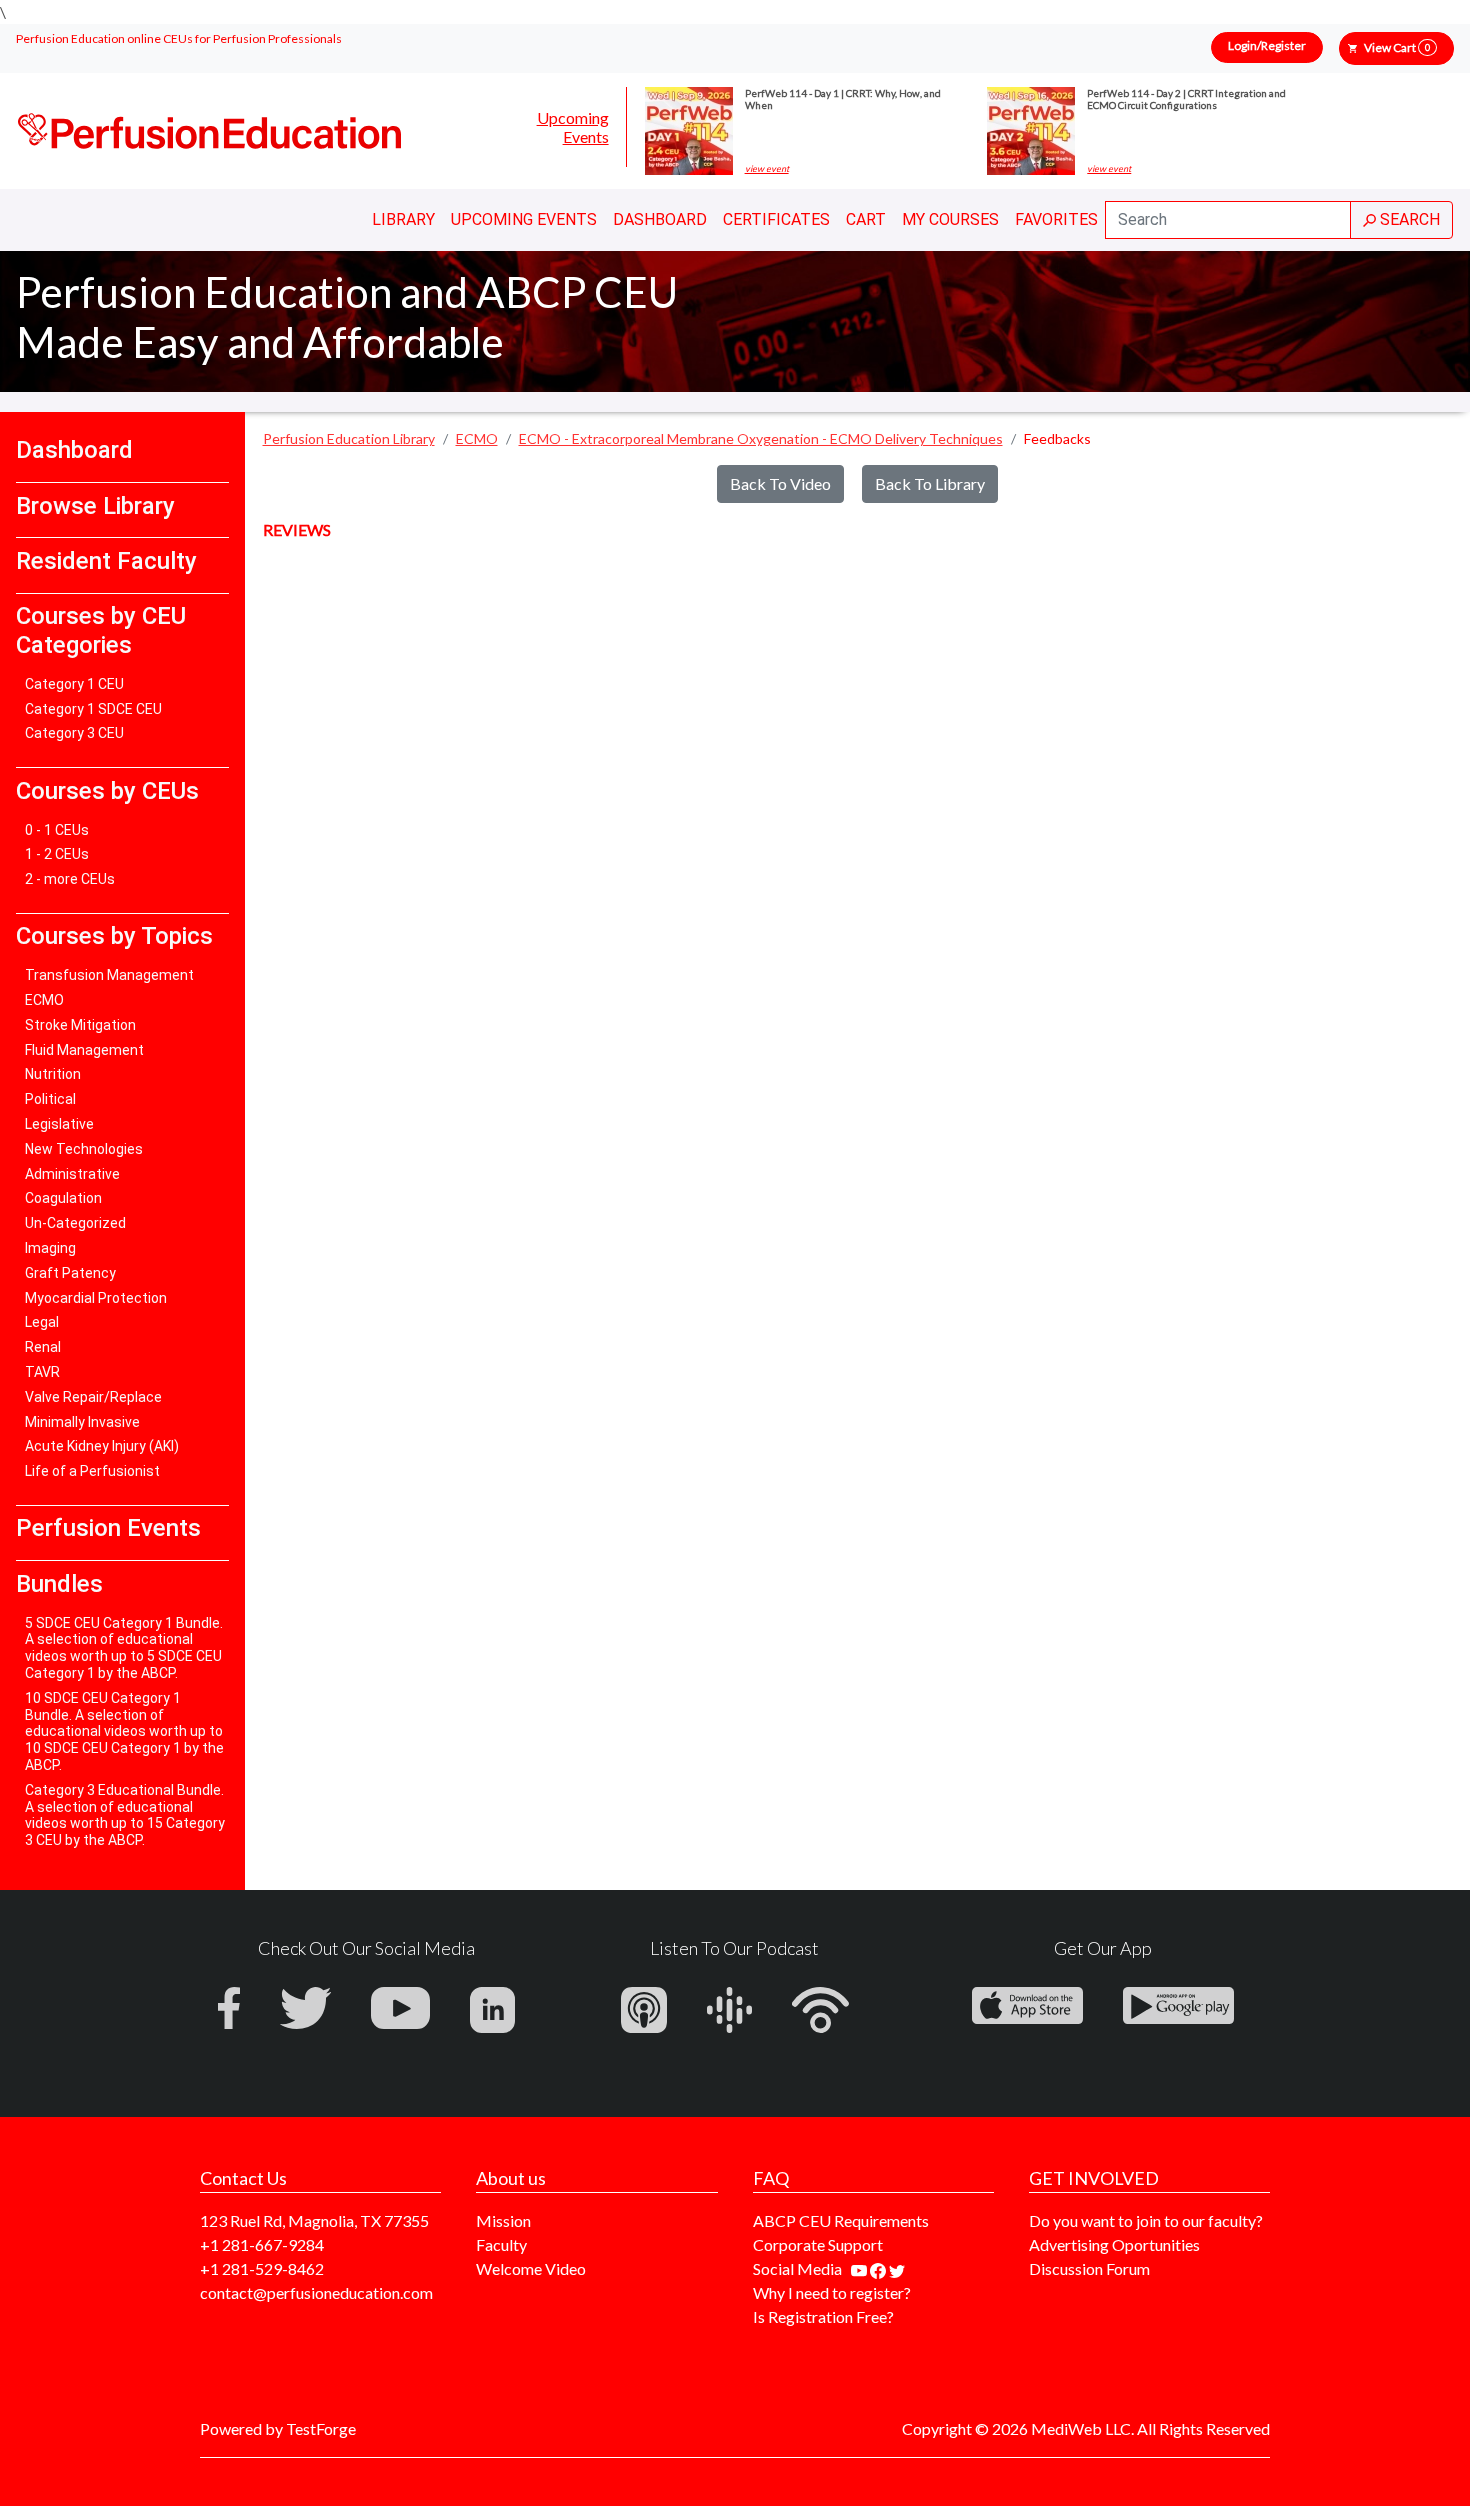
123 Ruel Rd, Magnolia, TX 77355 (314, 2220)
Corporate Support (818, 2244)
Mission (503, 2220)
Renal (43, 1347)
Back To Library (930, 483)
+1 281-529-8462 (262, 2268)
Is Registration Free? (823, 2316)
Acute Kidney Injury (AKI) (102, 1446)
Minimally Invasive (82, 1422)
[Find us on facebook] (879, 2268)
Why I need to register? (832, 2292)
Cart (866, 219)
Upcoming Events (573, 127)
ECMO (44, 1000)
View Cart (1397, 47)
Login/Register (1267, 45)
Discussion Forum (1089, 2268)
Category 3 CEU (74, 733)
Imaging (50, 1248)
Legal (42, 1322)
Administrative (72, 1174)
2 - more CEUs (70, 879)
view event (767, 169)
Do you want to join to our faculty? (1146, 2220)
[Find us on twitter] (897, 2268)
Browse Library (95, 506)
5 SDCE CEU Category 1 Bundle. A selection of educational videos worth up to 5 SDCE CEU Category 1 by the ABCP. (124, 1648)
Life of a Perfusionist (92, 1471)
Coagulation (63, 1198)
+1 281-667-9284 (262, 2244)
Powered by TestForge (278, 2428)
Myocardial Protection (96, 1298)
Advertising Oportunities (1114, 2244)
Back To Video (780, 483)
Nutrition (53, 1074)
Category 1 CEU (74, 684)
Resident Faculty (106, 561)
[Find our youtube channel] (860, 2268)
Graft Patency (70, 1273)
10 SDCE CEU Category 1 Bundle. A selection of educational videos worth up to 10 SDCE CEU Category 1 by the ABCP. (124, 1731)
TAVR (42, 1372)
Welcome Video (531, 2268)
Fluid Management (84, 1050)
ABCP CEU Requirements (841, 2220)
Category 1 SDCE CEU (93, 709)
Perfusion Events (108, 1528)
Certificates (776, 219)
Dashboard (660, 219)
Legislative (59, 1124)
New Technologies (84, 1149)
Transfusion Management (109, 975)
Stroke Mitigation (80, 1025)
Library (403, 219)
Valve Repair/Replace (93, 1397)
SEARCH (1408, 219)
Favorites (1056, 219)
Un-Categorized (75, 1223)
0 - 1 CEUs (57, 830)
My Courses (950, 219)
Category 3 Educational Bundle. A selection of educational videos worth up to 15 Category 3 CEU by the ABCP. (125, 1815)
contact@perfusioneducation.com (316, 2292)
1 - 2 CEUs (57, 854)
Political (50, 1099)
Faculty (501, 2244)
